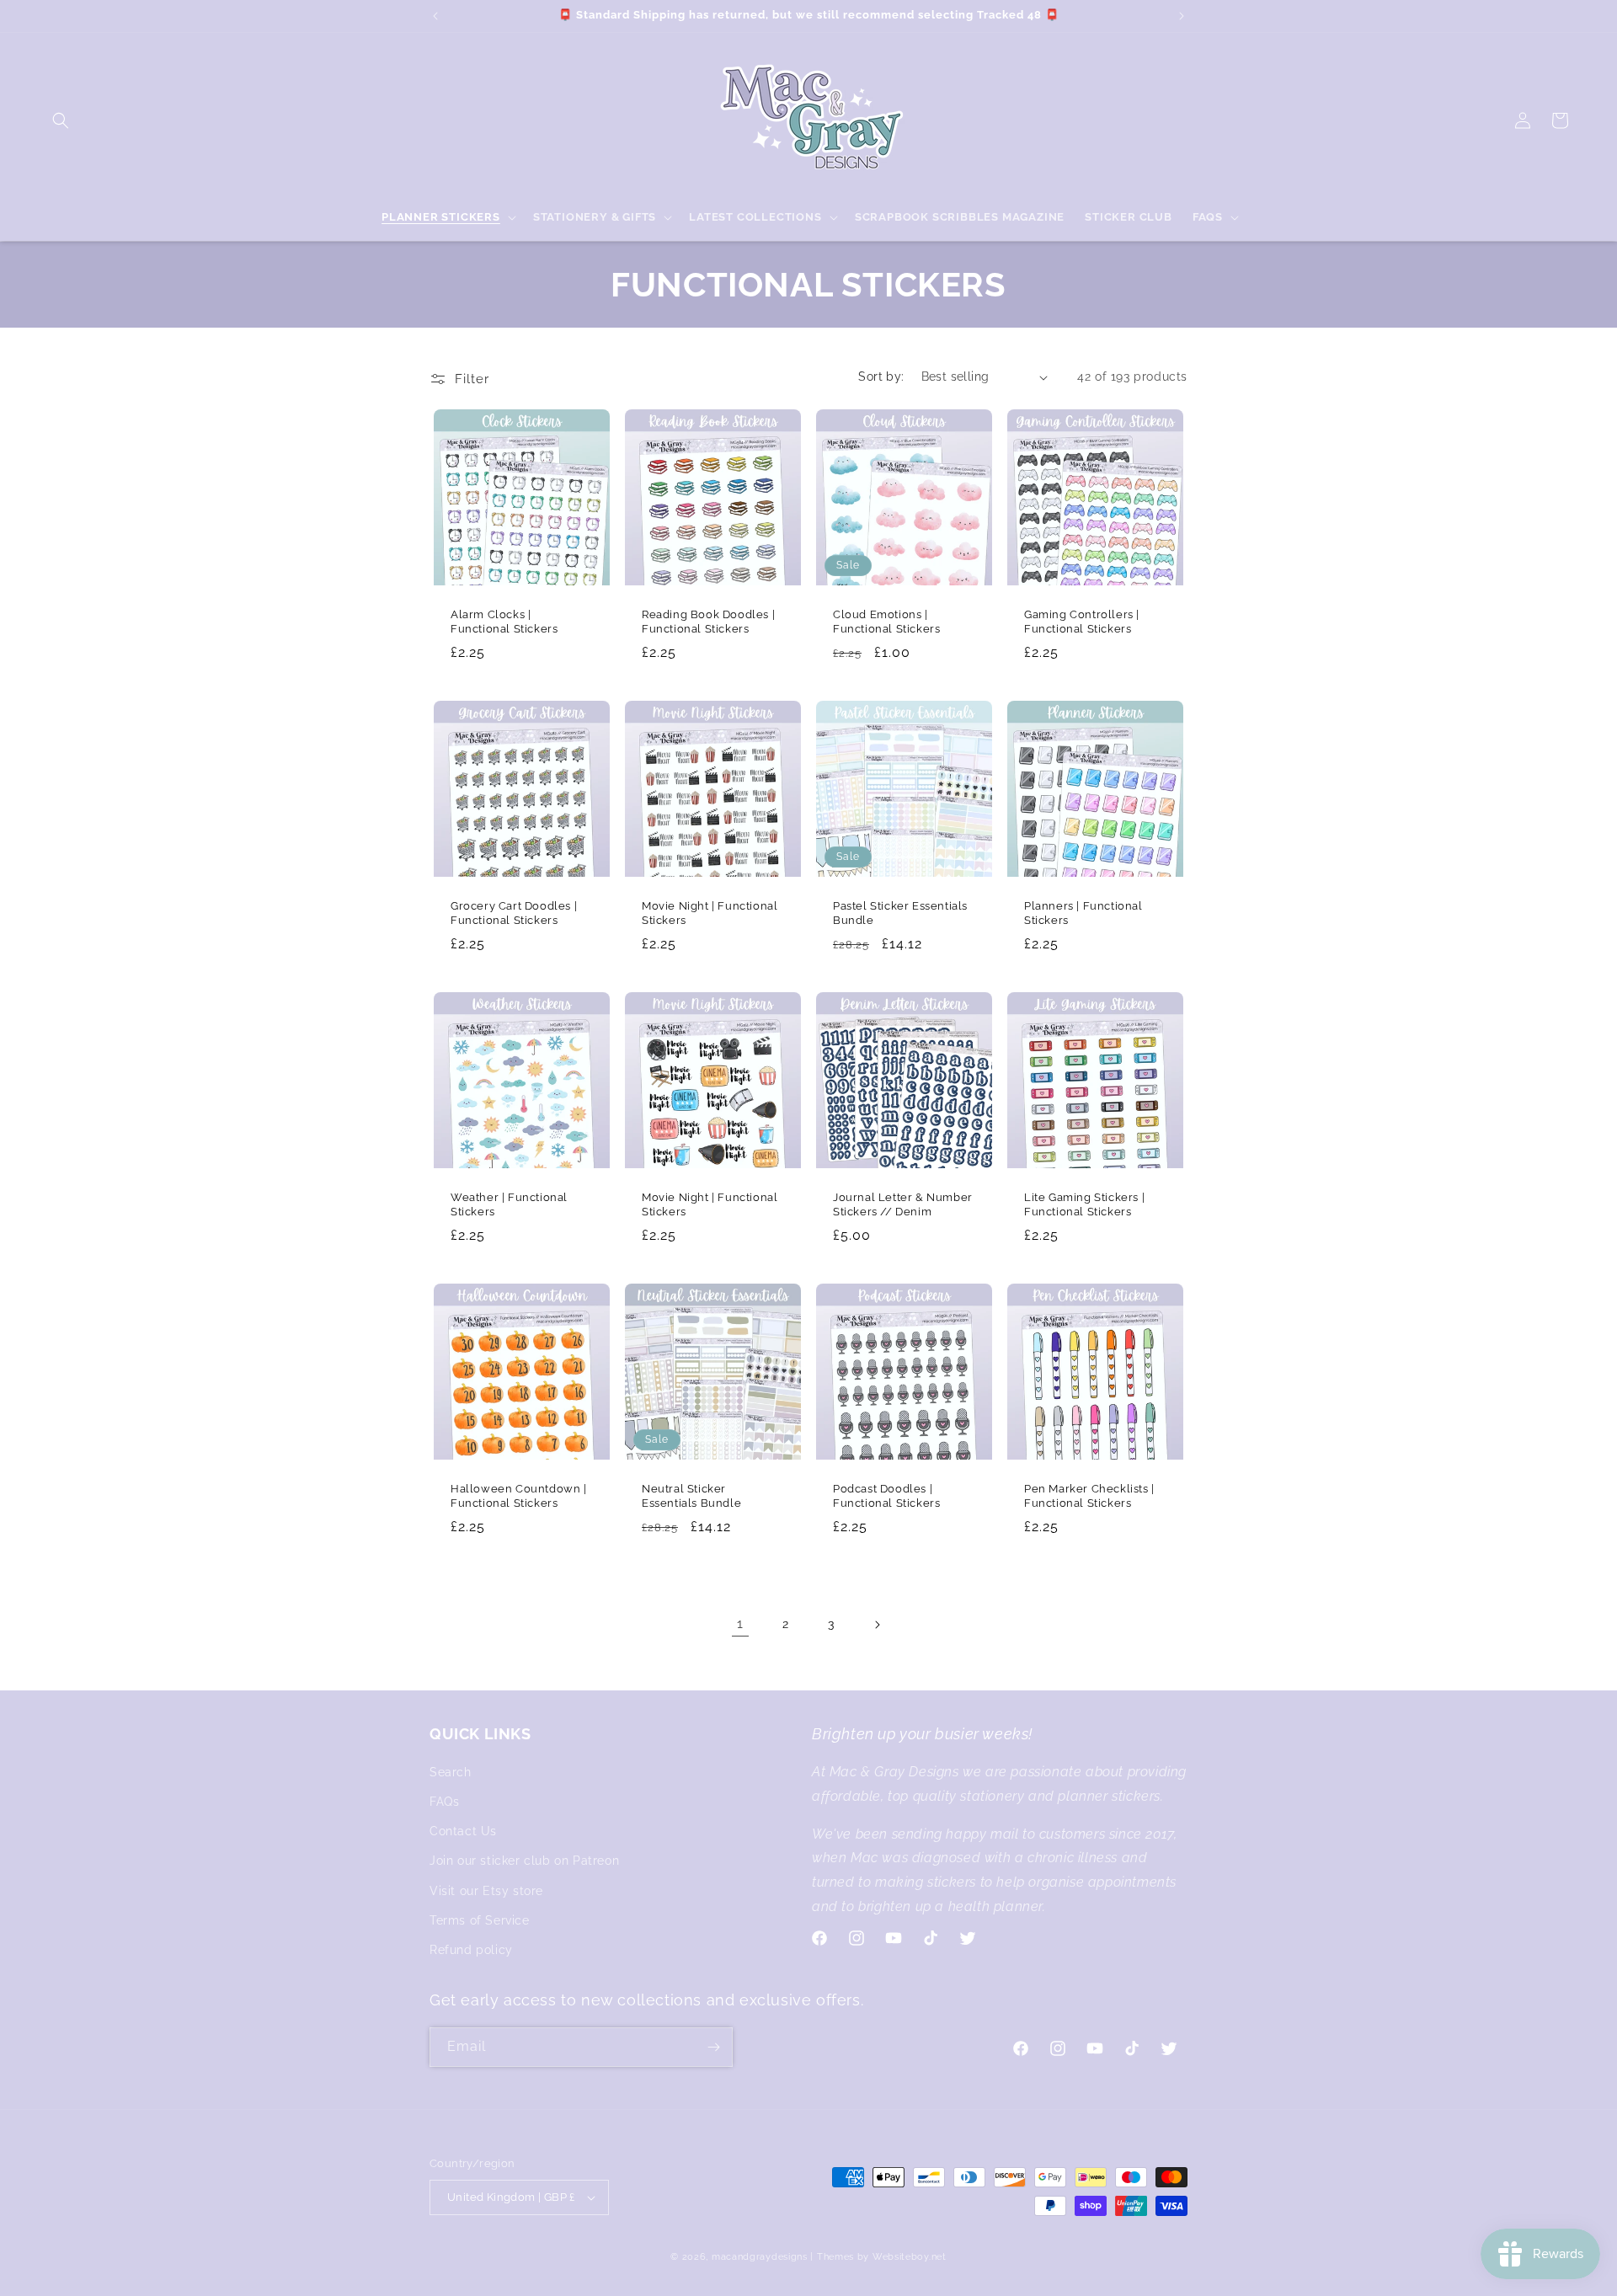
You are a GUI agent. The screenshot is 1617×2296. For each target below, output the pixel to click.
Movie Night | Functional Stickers (710, 913)
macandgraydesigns (760, 2257)
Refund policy (471, 1950)
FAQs (444, 1802)
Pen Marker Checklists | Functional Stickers (1089, 1496)
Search (451, 1772)
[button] (61, 120)
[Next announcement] (1182, 16)
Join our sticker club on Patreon (524, 1861)
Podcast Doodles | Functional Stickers (886, 1496)
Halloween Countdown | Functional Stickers (519, 1496)
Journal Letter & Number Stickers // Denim (903, 1204)
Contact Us (463, 1831)
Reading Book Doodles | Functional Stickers (708, 622)
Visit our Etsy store (486, 1891)
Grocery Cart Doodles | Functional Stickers (514, 913)
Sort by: (881, 376)
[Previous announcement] (435, 16)
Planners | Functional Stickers (1083, 913)
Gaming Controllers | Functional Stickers (1082, 622)
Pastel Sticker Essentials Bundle (900, 913)
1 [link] (740, 1623)
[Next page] (877, 1625)
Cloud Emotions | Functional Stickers (886, 622)
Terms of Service (480, 1920)
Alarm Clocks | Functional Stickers (504, 622)
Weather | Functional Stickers (509, 1204)
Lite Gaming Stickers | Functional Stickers (1084, 1204)
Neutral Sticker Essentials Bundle (691, 1496)
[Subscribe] (713, 2047)
